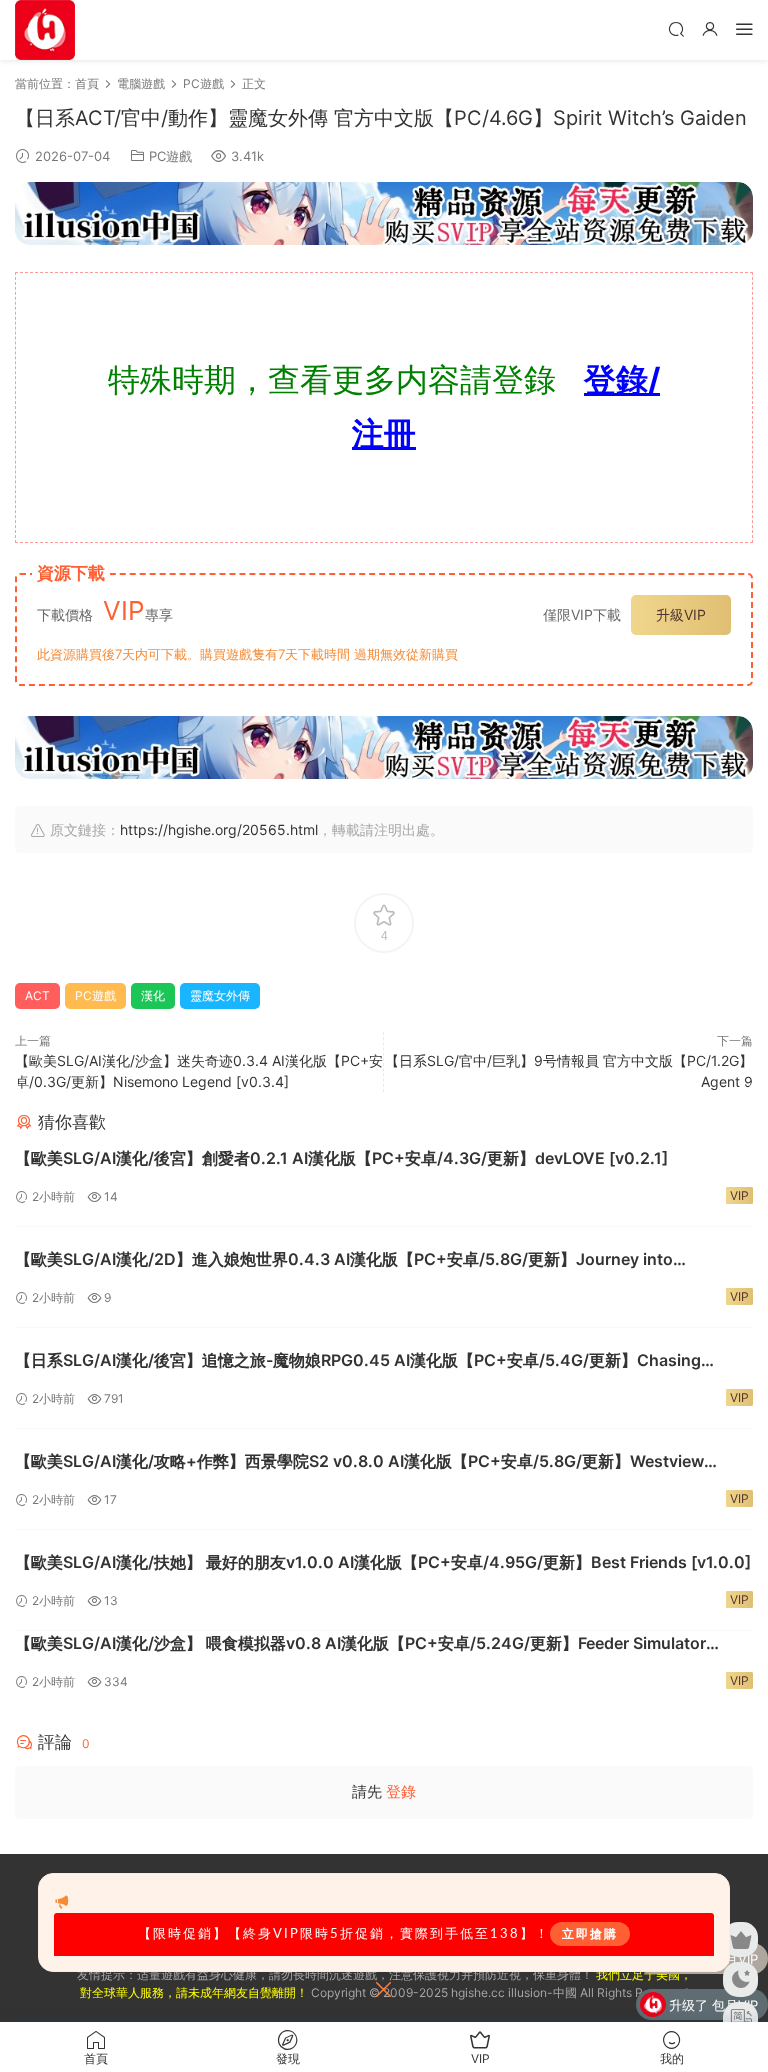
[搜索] (676, 28)
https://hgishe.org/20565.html (219, 829)
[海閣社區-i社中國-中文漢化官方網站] (45, 30)
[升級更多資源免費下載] (384, 213)
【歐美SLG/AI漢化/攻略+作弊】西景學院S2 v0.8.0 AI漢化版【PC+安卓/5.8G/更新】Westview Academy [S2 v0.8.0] (359, 1462)
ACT (37, 995)
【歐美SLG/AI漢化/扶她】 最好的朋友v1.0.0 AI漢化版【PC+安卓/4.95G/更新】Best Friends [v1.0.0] (383, 1562)
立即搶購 (590, 1934)
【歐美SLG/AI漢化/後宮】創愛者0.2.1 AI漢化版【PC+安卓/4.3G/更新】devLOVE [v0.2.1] (341, 1158)
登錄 (401, 1791)
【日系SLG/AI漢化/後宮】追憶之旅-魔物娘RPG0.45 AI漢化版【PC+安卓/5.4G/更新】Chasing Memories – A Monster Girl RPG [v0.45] (358, 1361)
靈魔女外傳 (220, 995)
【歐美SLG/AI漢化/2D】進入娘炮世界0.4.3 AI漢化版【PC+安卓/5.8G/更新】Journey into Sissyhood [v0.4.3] (344, 1260)
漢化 (153, 995)
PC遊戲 (170, 156)
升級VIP (681, 614)
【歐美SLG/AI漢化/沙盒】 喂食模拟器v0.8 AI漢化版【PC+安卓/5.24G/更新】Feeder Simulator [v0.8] (360, 1644)
